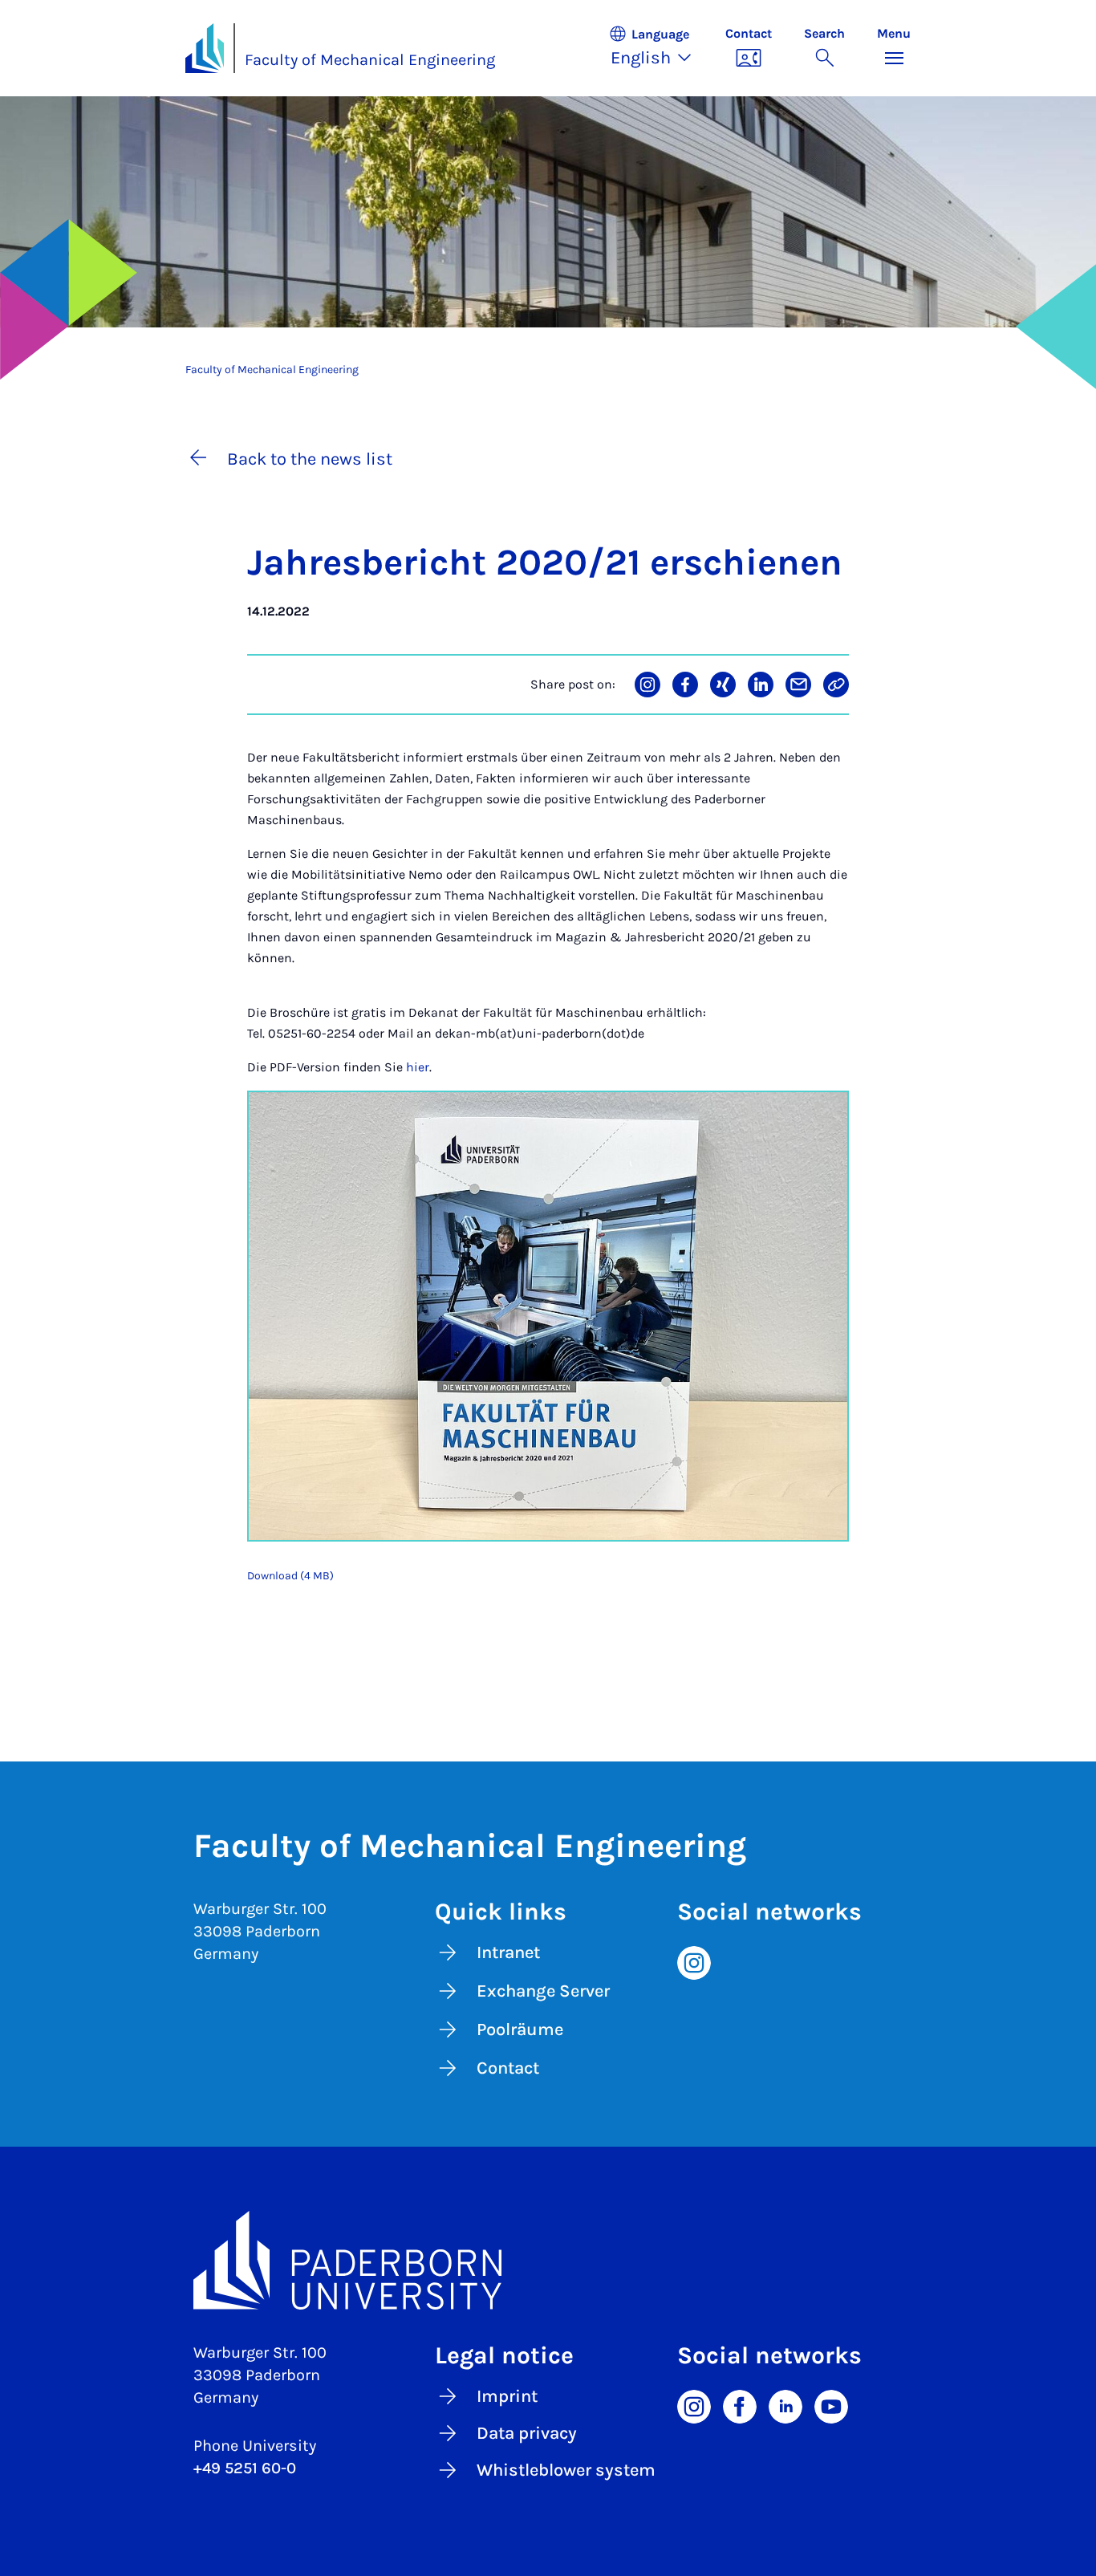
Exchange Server (543, 1991)
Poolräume (520, 2030)
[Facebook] (740, 2406)
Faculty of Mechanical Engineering (370, 60)
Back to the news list (310, 459)
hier (418, 1067)
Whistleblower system (566, 2470)
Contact (508, 2068)
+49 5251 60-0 (245, 2468)
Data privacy (527, 2433)
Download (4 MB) (290, 1576)
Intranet (508, 1952)
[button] (659, 48)
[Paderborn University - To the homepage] (205, 48)
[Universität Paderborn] (548, 2261)
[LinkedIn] (785, 2406)
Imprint (507, 2396)
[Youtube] (831, 2406)
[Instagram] (694, 1961)
